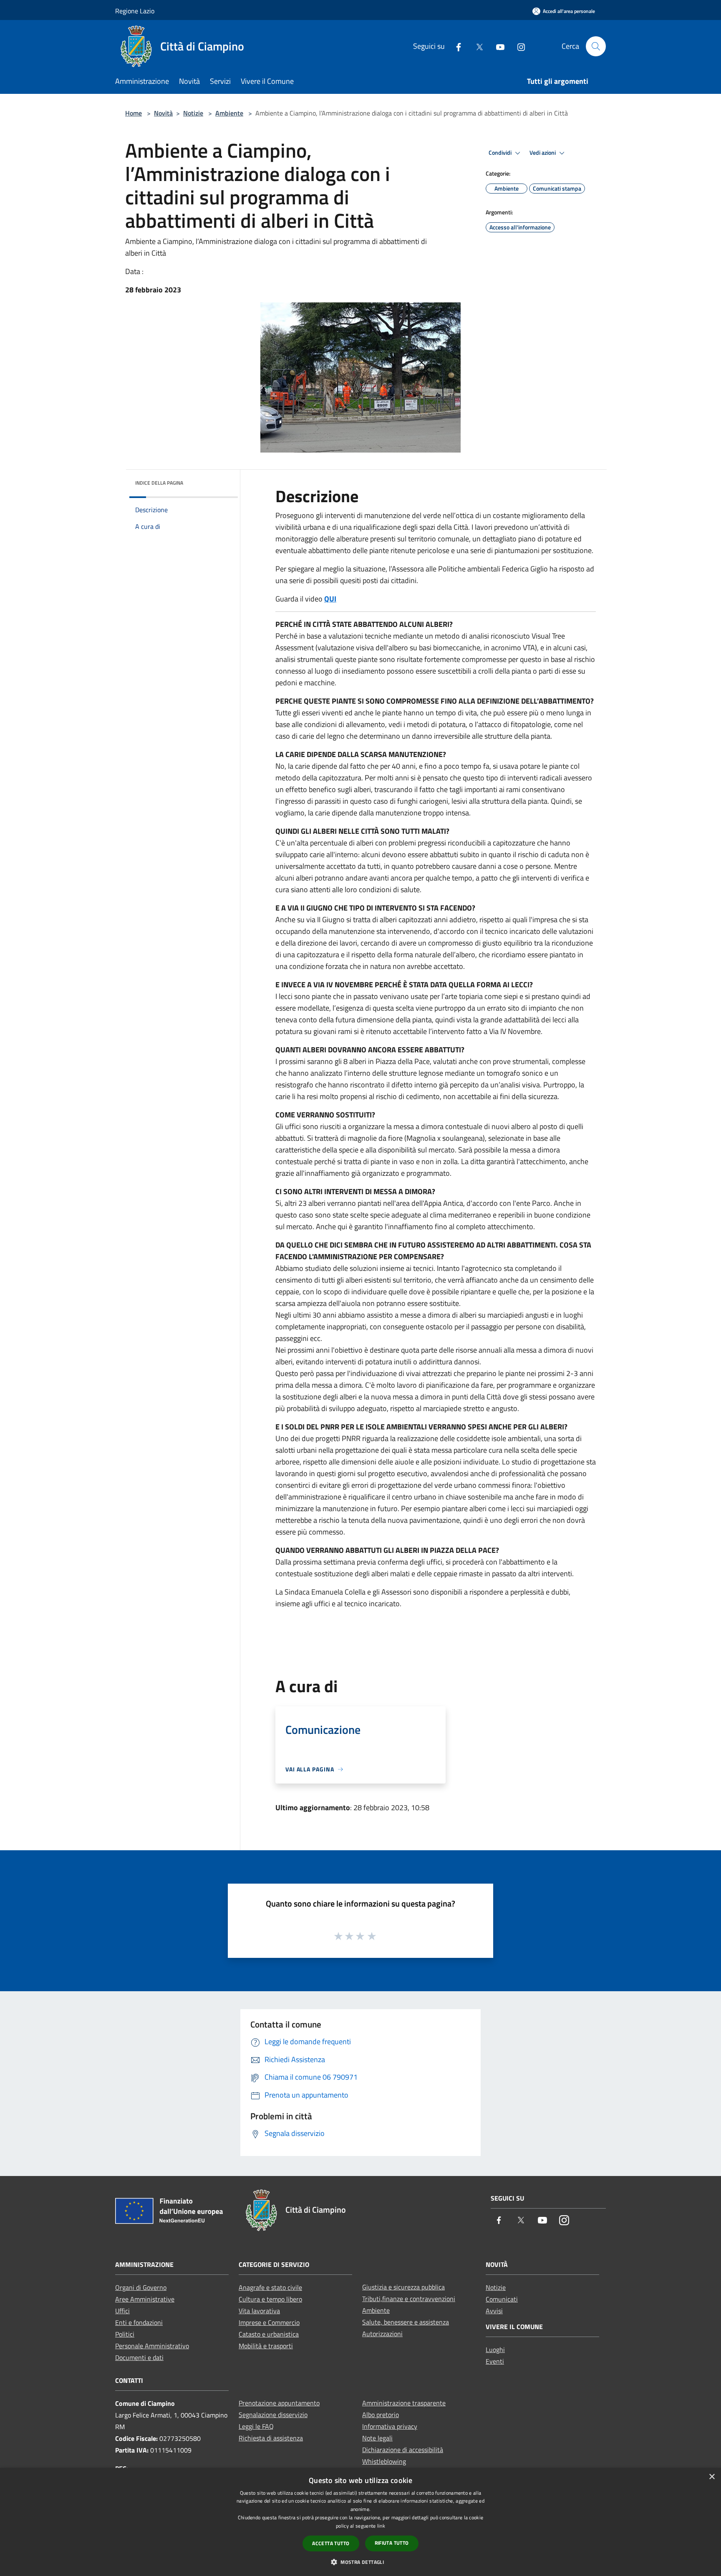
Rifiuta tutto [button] (392, 2543)
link (381, 2526)
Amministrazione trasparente (404, 2403)
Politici (125, 2334)
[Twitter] (476, 46)
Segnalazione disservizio (273, 2415)
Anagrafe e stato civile (270, 2287)
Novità (163, 113)
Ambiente (229, 113)
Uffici (122, 2311)
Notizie (193, 113)
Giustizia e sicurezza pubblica (403, 2287)
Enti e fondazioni (139, 2322)
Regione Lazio (135, 11)
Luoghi (495, 2350)
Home (134, 113)
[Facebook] (455, 46)
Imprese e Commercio (269, 2322)
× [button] (712, 2477)
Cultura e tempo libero (270, 2299)
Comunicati (502, 2299)
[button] (360, 2562)
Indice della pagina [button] (159, 483)
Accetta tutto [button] (331, 2543)
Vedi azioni (543, 153)
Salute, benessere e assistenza (406, 2322)
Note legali (377, 2438)
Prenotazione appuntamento (279, 2403)
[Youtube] (497, 46)
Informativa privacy (390, 2426)
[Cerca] (596, 46)
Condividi (501, 153)
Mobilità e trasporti (266, 2346)
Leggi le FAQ (256, 2426)
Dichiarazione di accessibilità (403, 2450)
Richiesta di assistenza (271, 2438)
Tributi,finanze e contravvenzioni (409, 2299)
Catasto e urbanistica (269, 2334)
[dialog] (360, 2522)
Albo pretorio (381, 2415)
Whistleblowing (384, 2461)
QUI (330, 599)
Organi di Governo (141, 2287)
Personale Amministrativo (152, 2346)
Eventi (495, 2361)
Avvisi (494, 2311)
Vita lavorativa (259, 2311)
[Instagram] (518, 46)
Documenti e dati (139, 2357)
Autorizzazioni (382, 2334)
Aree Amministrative (145, 2299)
